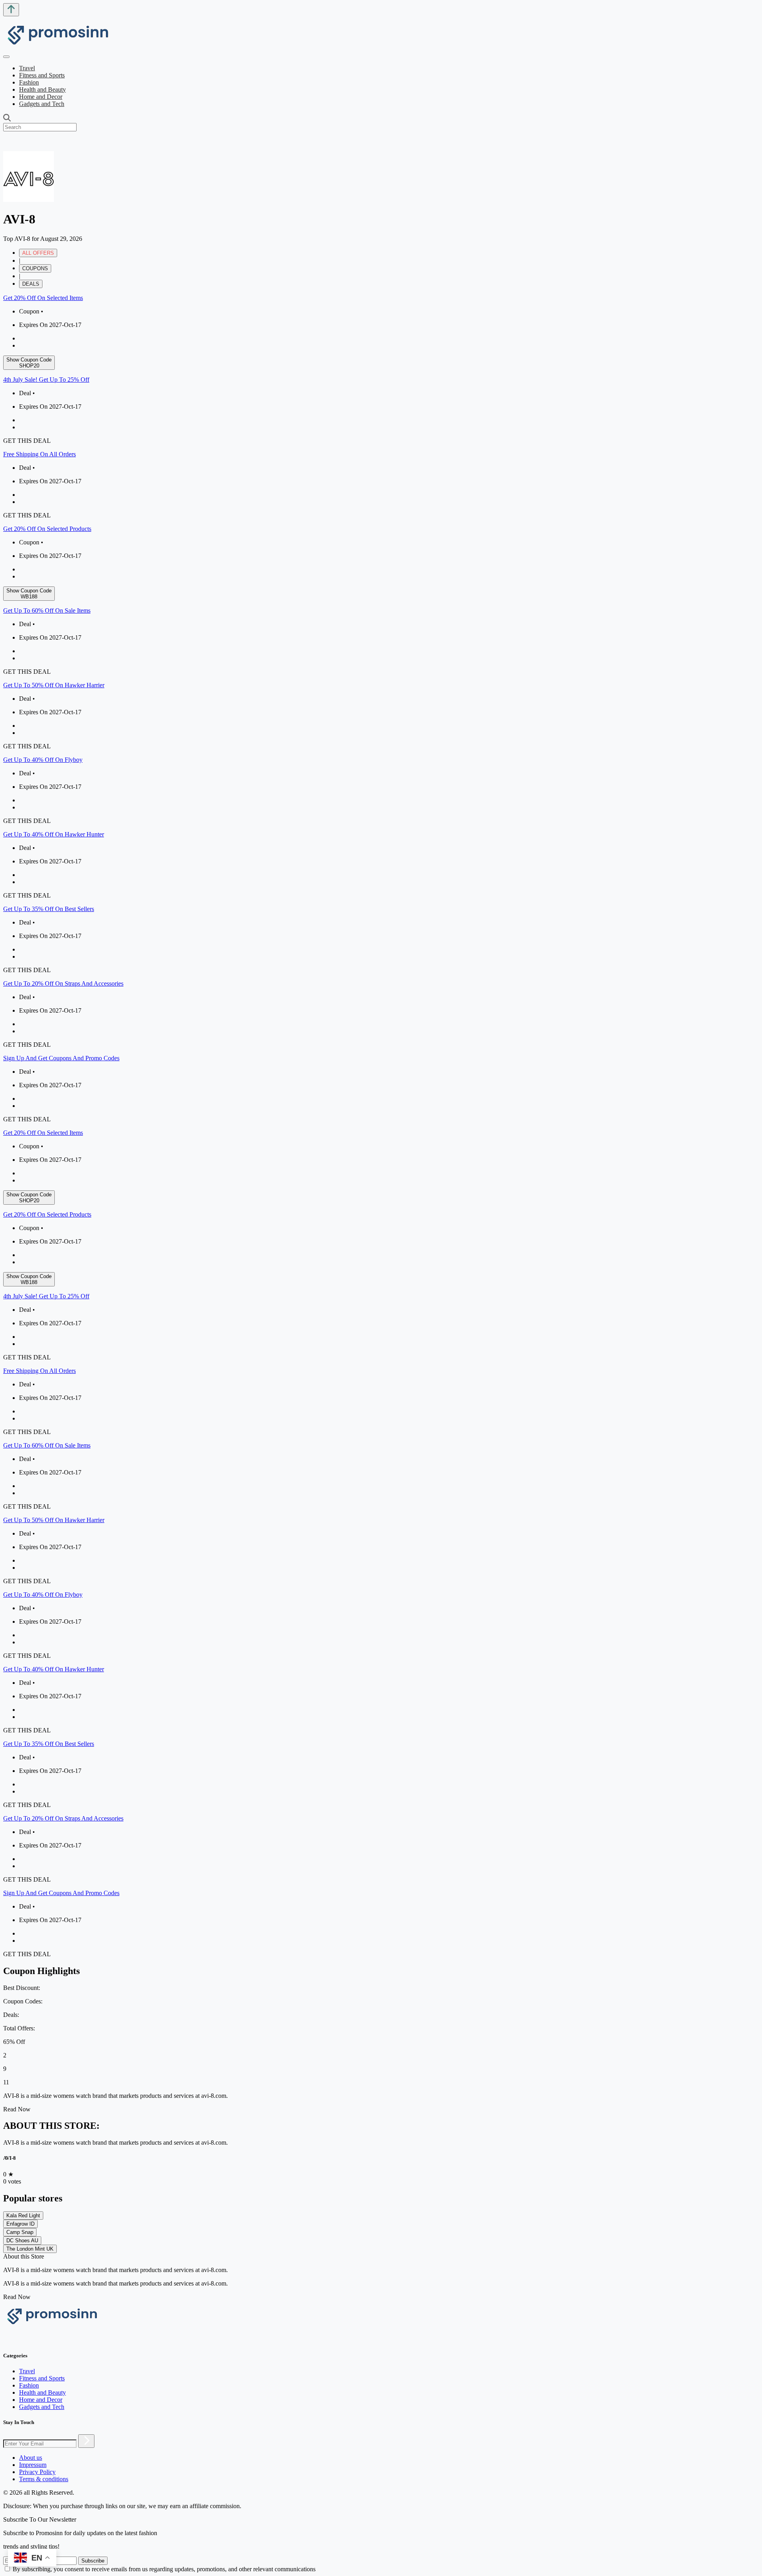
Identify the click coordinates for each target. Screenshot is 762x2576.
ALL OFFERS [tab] (38, 253)
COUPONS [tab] (35, 268)
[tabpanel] (381, 709)
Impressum (33, 2465)
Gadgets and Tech (42, 104)
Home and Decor (41, 97)
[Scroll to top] (11, 10)
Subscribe (93, 2561)
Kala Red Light (23, 2216)
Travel (27, 68)
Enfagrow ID (20, 2224)
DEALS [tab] (31, 284)
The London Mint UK (30, 2249)
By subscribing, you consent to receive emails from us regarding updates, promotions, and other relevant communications (164, 2569)
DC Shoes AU (22, 2241)
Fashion (29, 82)
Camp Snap (20, 2232)
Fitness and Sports (42, 75)
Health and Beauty (42, 89)
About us (31, 2458)
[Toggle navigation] (6, 57)
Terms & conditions (44, 2479)
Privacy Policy (37, 2472)
